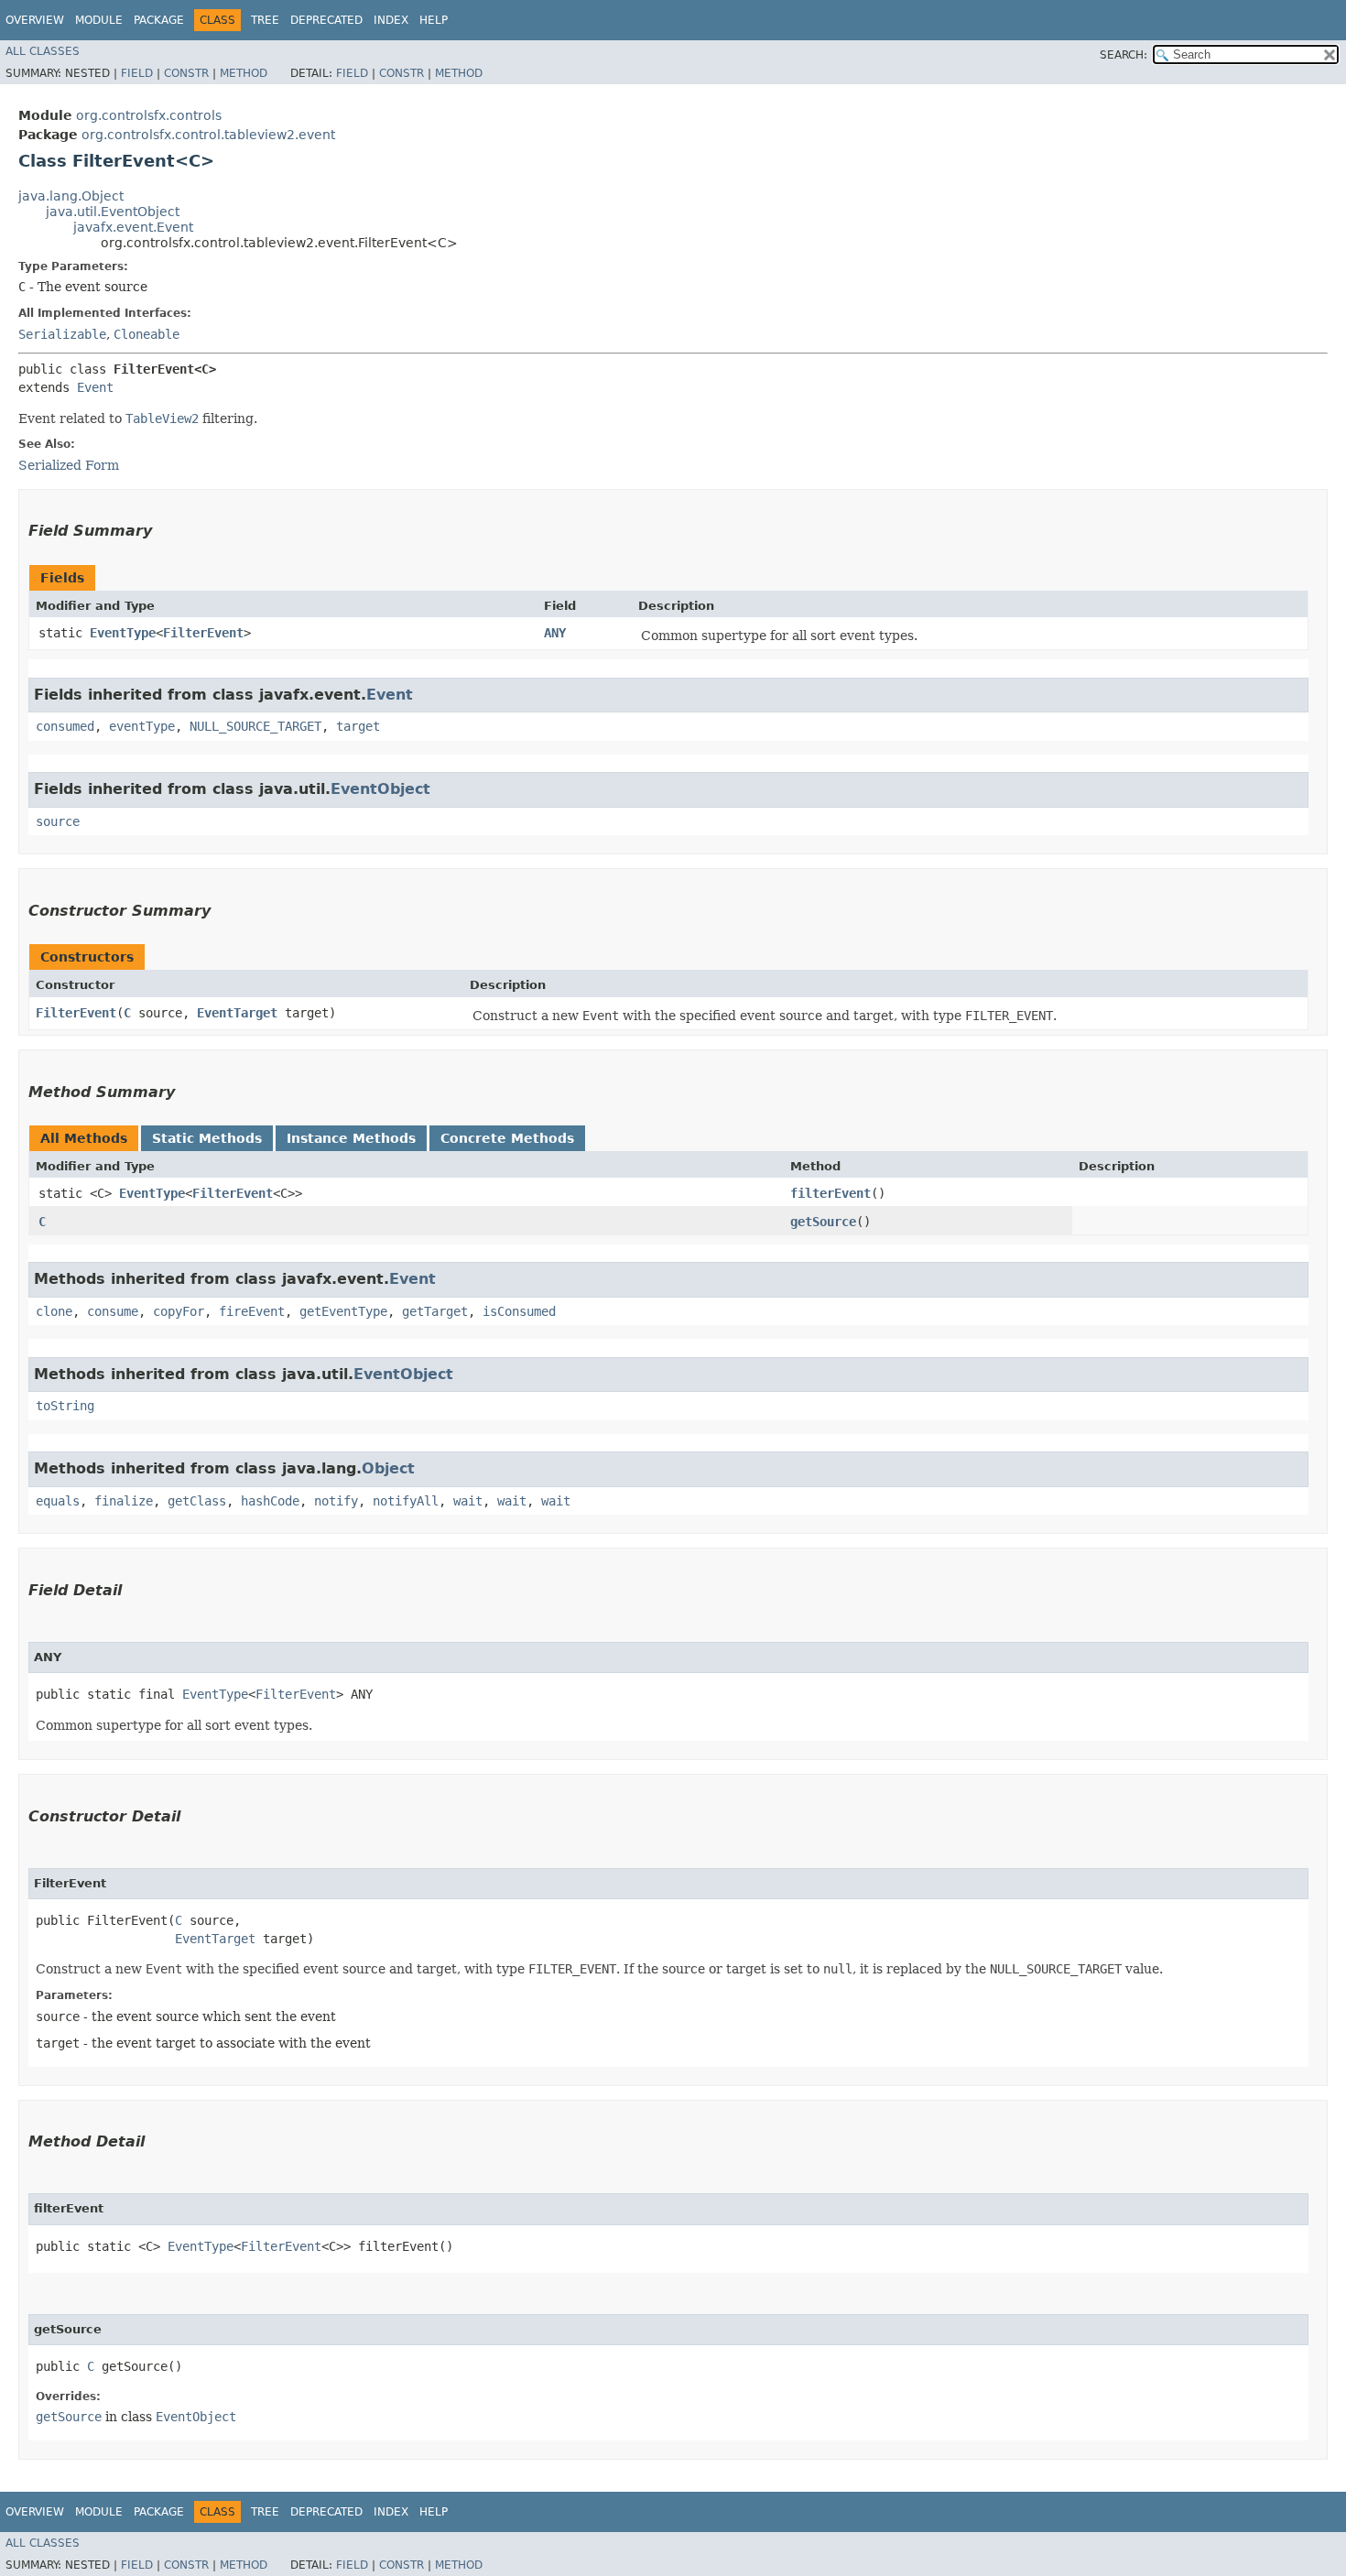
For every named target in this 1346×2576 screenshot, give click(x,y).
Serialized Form (69, 465)
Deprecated (326, 20)
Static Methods (207, 1138)
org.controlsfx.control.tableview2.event (208, 135)
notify (336, 1501)
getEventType (343, 1311)
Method (244, 73)
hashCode (270, 1501)
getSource (823, 1222)
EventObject (380, 789)
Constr (186, 73)
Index (391, 20)
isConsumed (519, 1311)
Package (159, 20)
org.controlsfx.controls (149, 115)
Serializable (62, 334)
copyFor (179, 1311)
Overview (35, 20)
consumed (65, 726)
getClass (197, 1501)
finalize (124, 1501)
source (58, 821)
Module (99, 20)
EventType (123, 633)
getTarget (435, 1311)
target (358, 726)
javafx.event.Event (133, 227)
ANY (555, 633)
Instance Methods (351, 1138)
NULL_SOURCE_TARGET (255, 726)
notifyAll (406, 1501)
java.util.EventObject (113, 212)
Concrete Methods (507, 1138)
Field (137, 73)
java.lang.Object (71, 196)
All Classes (43, 51)
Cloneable (147, 334)
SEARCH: (1123, 55)
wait (468, 1501)
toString (65, 1406)
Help (434, 20)
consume (113, 1311)
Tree (265, 20)
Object (388, 1468)
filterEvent (830, 1193)
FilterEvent (203, 633)
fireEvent (252, 1311)
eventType (142, 726)
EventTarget (237, 1013)
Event (95, 387)
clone (54, 1311)
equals (58, 1501)
